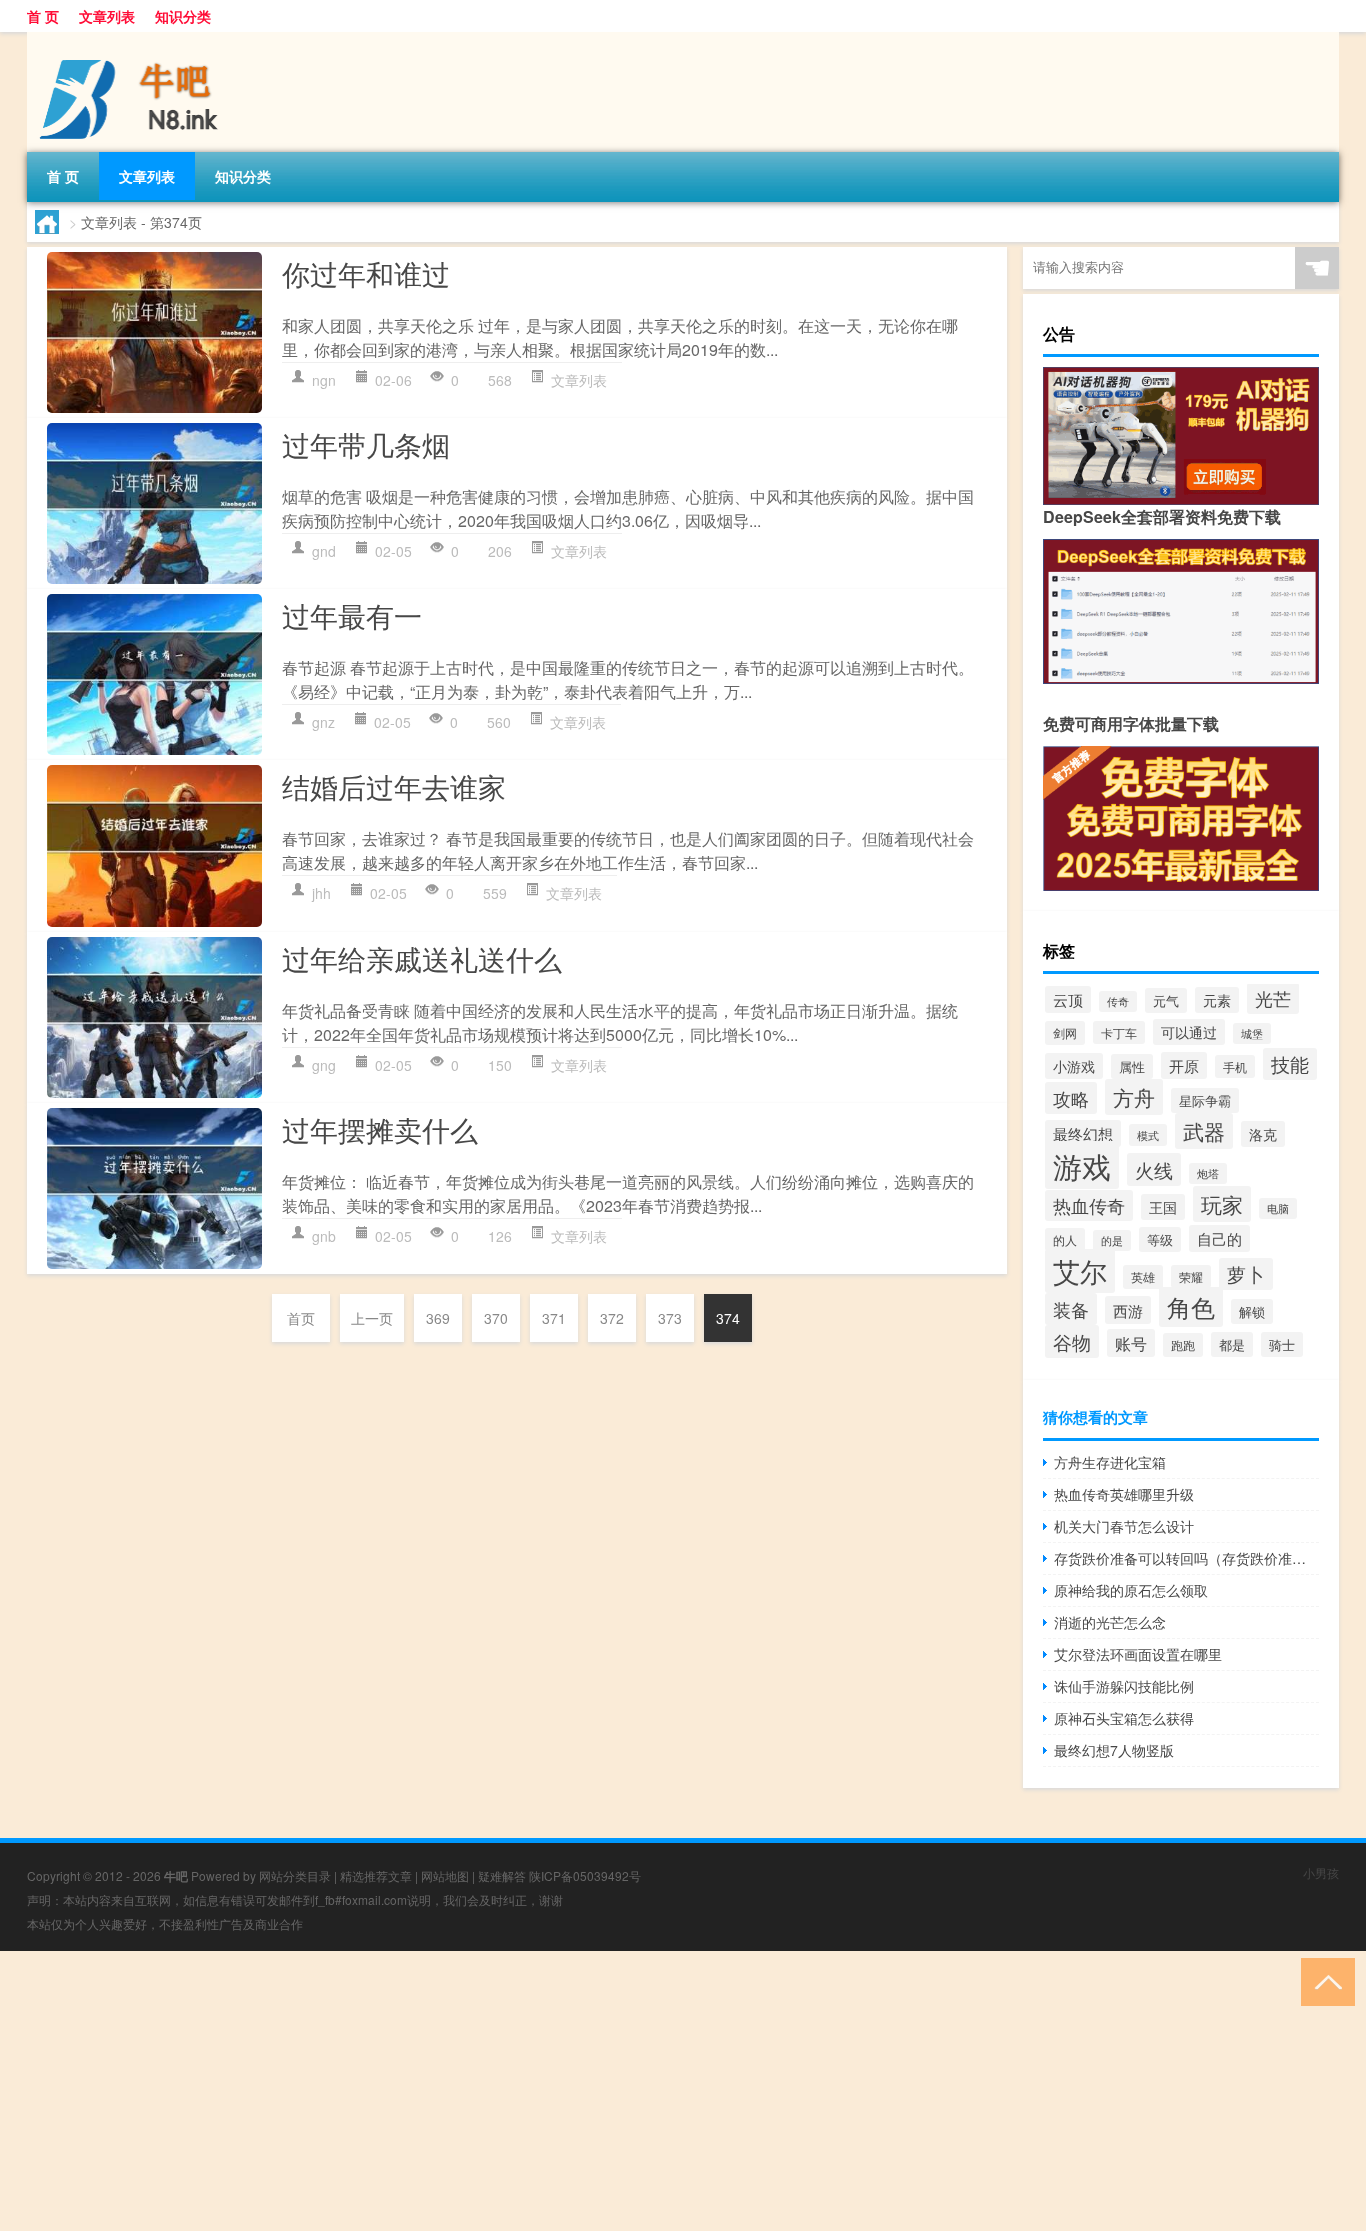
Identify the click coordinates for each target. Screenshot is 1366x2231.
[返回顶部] (1323, 1980)
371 (554, 1318)
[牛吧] (132, 39)
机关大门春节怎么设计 (1124, 1526)
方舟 (1134, 1097)
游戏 (1082, 1165)
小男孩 (1321, 1872)
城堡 (1252, 1033)
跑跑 (1183, 1345)
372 (612, 1318)
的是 (1112, 1240)
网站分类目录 (295, 1875)
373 (670, 1318)
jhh (321, 893)
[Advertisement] (600, 2091)
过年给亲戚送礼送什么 (422, 958)
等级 (1160, 1239)
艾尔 (1080, 1271)
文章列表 (107, 16)
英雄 (1143, 1277)
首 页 (43, 16)
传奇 (1118, 1001)
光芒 (1273, 998)
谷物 (1072, 1341)
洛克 (1263, 1134)
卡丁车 (1119, 1032)
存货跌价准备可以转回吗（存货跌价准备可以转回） (1186, 1558)
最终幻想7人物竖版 (1114, 1750)
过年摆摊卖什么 (380, 1129)
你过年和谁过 (366, 273)
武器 (1204, 1131)
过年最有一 (352, 615)
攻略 (1071, 1098)
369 (438, 1318)
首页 (301, 1318)
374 (728, 1318)
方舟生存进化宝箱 (1110, 1462)
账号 (1131, 1343)
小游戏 (1074, 1066)
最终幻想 (1083, 1133)
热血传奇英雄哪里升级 (1124, 1494)
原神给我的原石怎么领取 (1131, 1590)
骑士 (1282, 1344)
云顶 (1068, 999)
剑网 (1065, 1033)
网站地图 (445, 1875)
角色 (1191, 1307)
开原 (1184, 1065)
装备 (1071, 1309)
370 (496, 1318)
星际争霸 (1205, 1100)
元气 (1166, 1000)
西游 (1128, 1310)
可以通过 (1189, 1032)
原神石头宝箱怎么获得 (1124, 1718)
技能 (1290, 1064)
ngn (324, 380)
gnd (324, 551)
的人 (1065, 1239)
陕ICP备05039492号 (585, 1875)
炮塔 (1208, 1173)
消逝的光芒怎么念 (1110, 1622)
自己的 (1219, 1238)
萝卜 (1246, 1274)
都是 (1232, 1344)
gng (324, 1065)
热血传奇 (1089, 1205)
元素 (1217, 1000)
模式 (1148, 1135)
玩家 (1222, 1204)
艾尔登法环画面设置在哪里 (1138, 1654)
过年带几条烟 (366, 444)
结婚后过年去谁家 (394, 786)
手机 (1235, 1066)
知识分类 (183, 16)
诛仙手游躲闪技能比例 (1124, 1686)
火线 (1154, 1169)
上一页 (372, 1318)
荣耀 (1191, 1276)
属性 (1132, 1066)
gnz (323, 722)
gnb (324, 1236)
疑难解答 (502, 1875)
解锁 (1252, 1311)
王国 (1163, 1207)
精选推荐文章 (376, 1875)
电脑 (1278, 1208)
